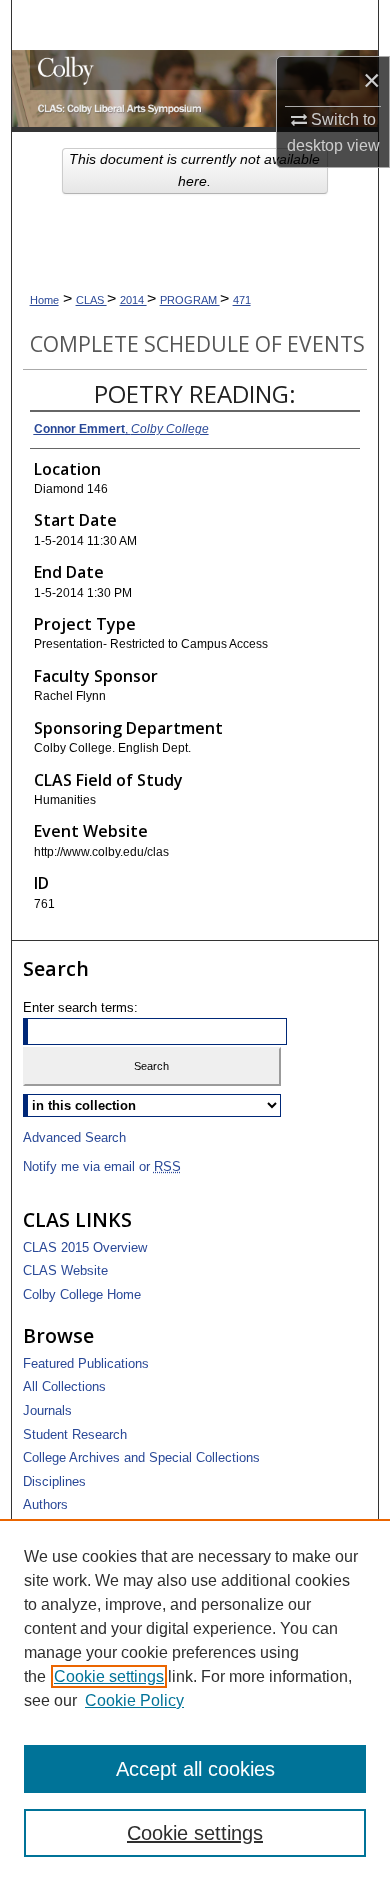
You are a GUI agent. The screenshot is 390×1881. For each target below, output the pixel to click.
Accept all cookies (195, 1769)
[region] (195, 1700)
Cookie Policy (134, 1700)
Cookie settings (109, 1676)
